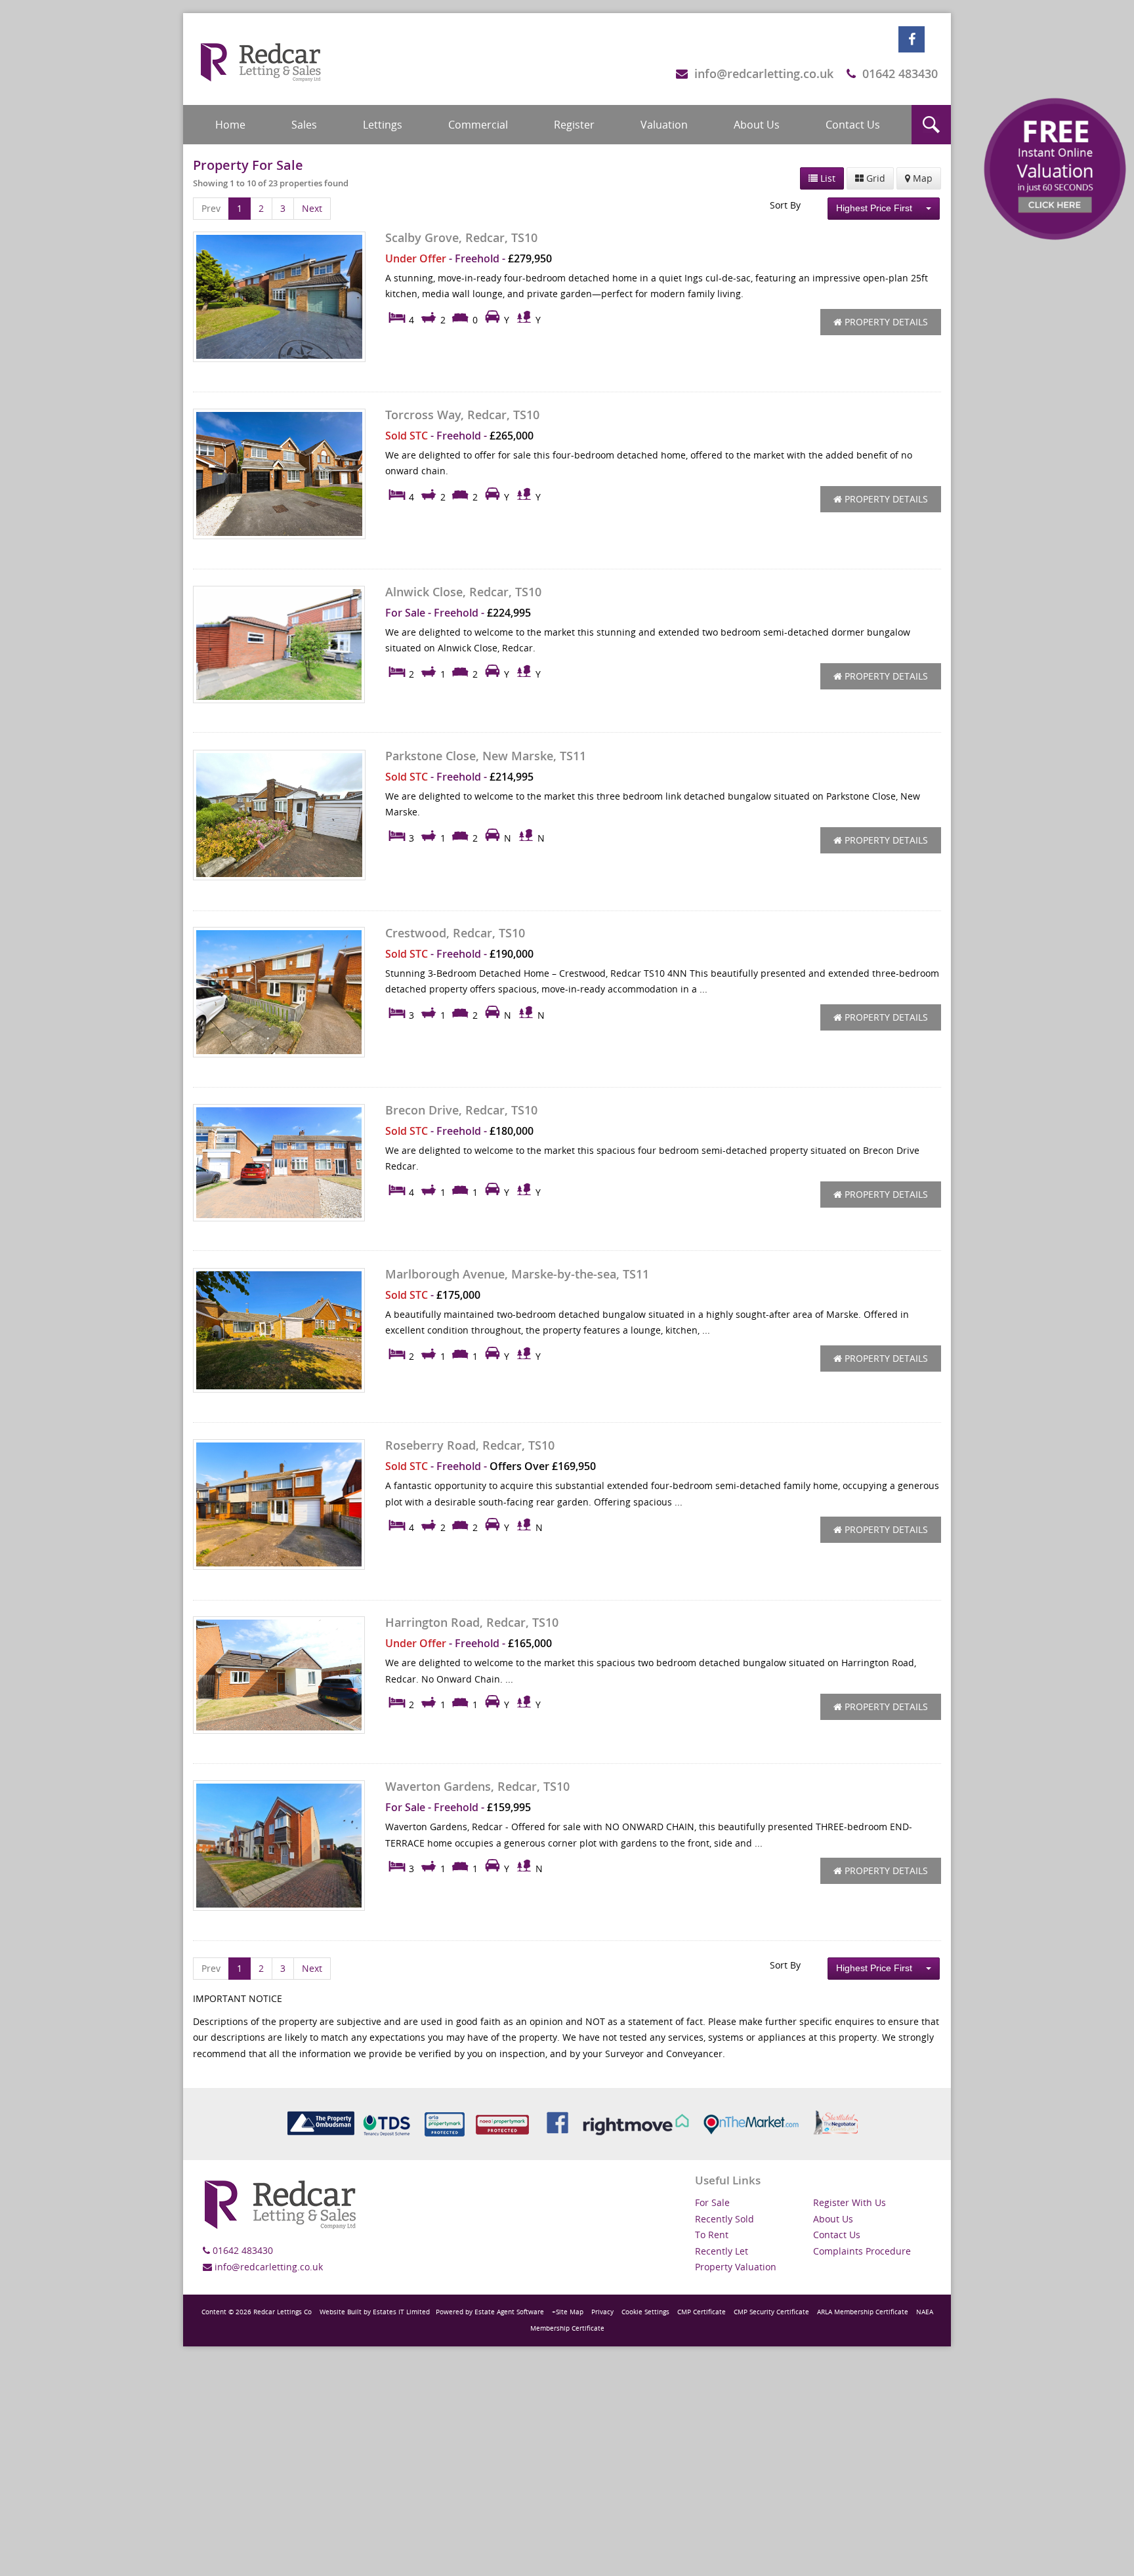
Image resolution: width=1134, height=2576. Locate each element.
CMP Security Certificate (771, 2312)
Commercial (478, 125)
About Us (757, 125)
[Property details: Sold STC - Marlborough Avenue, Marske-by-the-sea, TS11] (279, 1330)
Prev (211, 208)
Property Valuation (736, 2267)
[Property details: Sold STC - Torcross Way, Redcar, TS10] (279, 474)
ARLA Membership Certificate (863, 2312)
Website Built (341, 2312)
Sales (304, 125)
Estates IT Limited (401, 2312)
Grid (874, 178)
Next (312, 208)
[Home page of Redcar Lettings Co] (262, 59)
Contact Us (853, 125)
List (827, 178)
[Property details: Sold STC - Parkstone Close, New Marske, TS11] (279, 815)
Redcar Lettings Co (283, 2312)
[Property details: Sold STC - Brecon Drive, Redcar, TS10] (279, 1162)
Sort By (785, 205)
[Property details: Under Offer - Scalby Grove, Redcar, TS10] (279, 297)
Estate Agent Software (509, 2312)
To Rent (712, 2235)
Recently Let (722, 2251)
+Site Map (568, 2312)
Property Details (885, 322)
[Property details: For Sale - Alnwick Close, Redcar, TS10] (279, 644)
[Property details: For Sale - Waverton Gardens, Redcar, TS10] (279, 1846)
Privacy (602, 2312)
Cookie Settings (645, 2312)
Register (574, 125)
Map (921, 178)
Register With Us (850, 2202)
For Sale (712, 2202)
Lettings (383, 125)
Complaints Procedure (862, 2251)
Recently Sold (724, 2219)
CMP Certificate (702, 2312)
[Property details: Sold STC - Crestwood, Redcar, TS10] (279, 992)
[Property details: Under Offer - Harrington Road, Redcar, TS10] (279, 1675)
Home (230, 125)
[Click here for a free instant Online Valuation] (1055, 169)
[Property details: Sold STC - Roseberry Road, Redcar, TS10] (279, 1504)
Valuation (664, 125)
